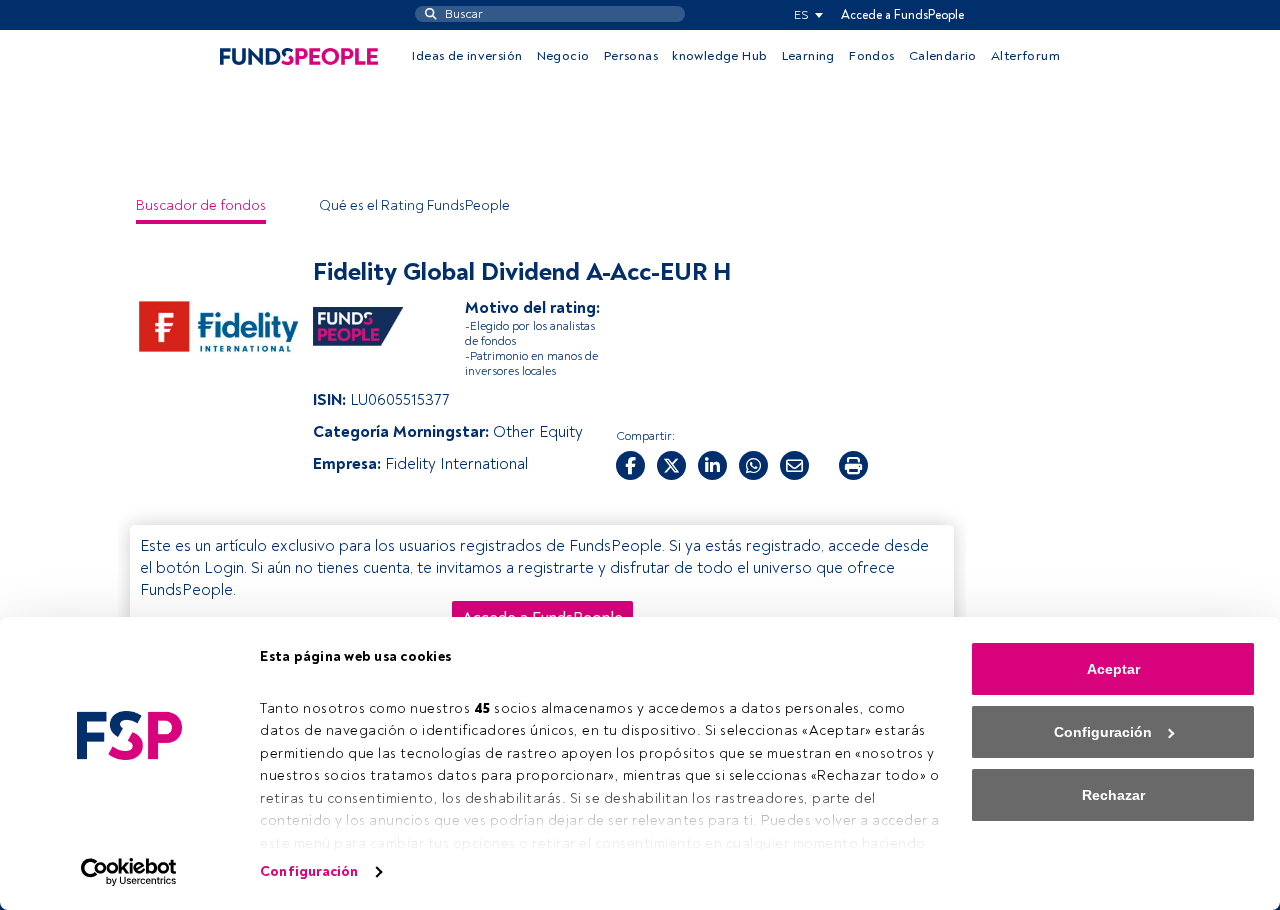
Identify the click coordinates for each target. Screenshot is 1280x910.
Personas (631, 56)
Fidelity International (456, 464)
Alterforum (1025, 56)
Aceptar (1113, 669)
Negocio (563, 56)
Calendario (943, 56)
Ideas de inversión (467, 56)
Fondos (871, 56)
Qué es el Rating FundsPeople (414, 205)
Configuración (309, 871)
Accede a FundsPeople (902, 15)
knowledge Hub (719, 56)
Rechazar (1113, 795)
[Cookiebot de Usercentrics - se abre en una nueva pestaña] (129, 872)
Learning (808, 56)
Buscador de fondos (201, 205)
